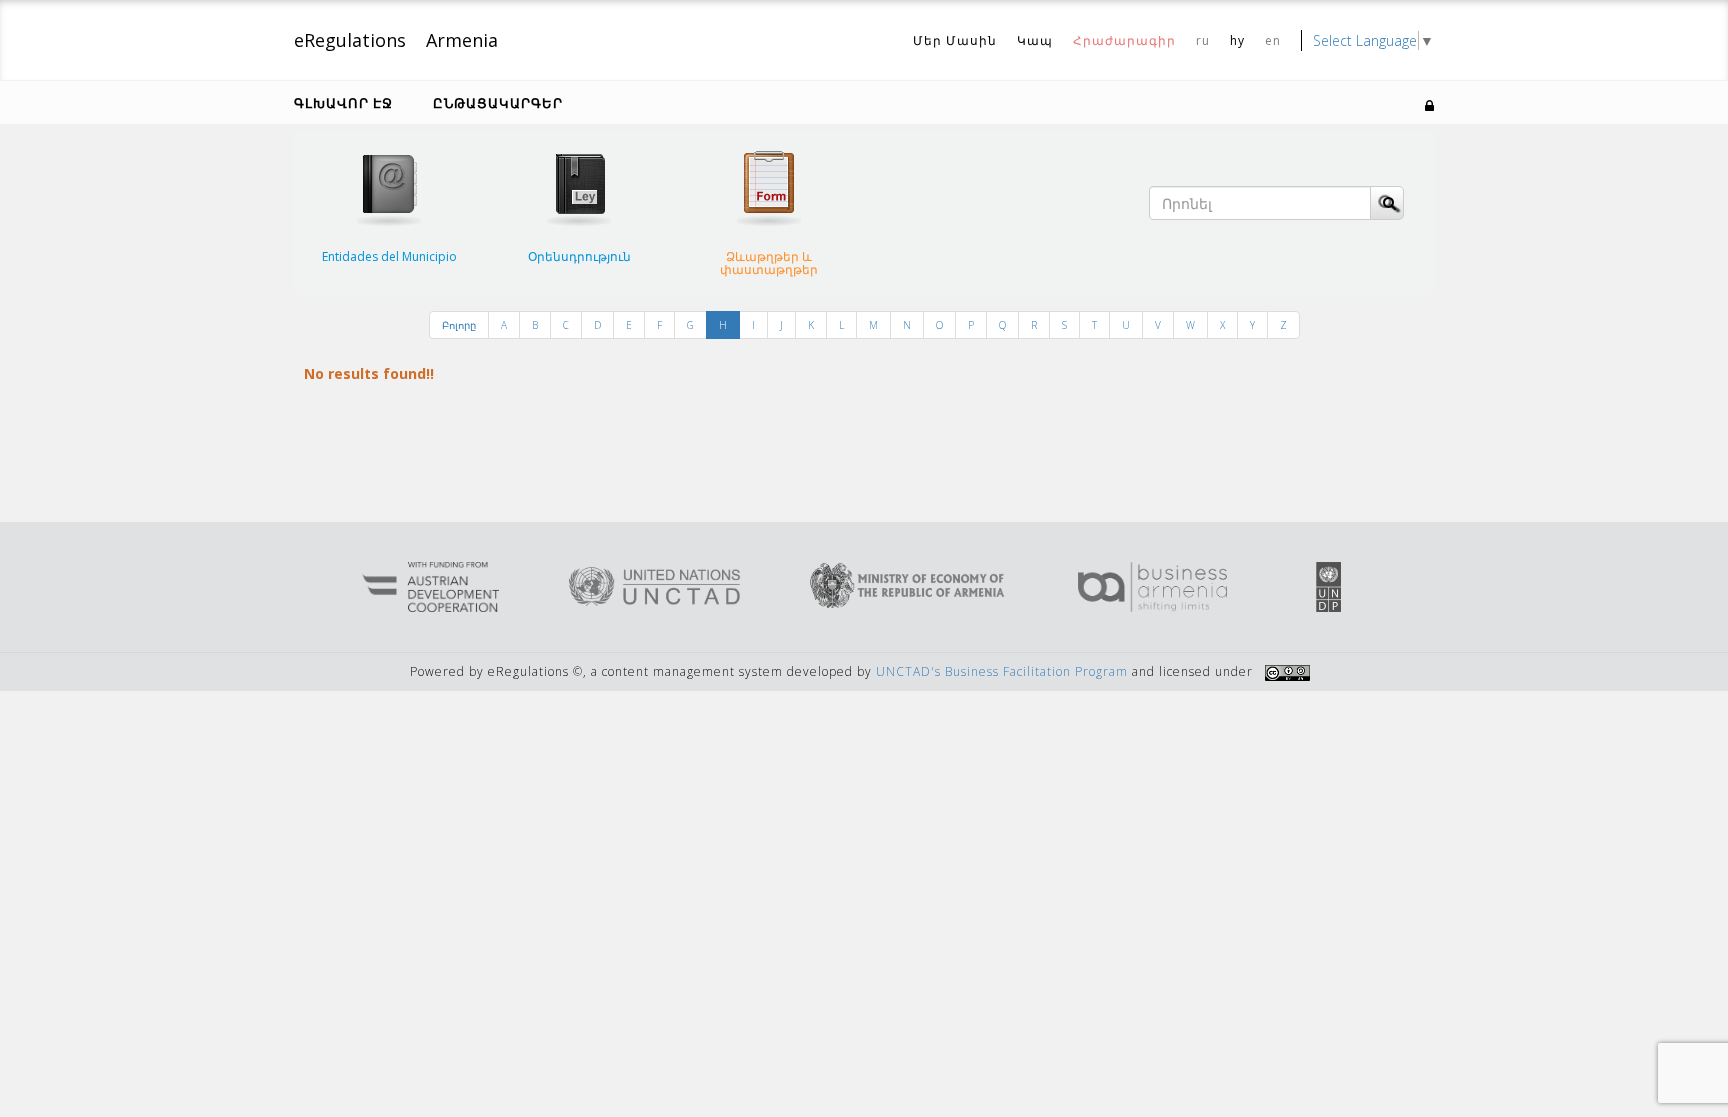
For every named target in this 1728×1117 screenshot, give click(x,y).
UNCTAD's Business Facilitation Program (1002, 671)
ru (1203, 40)
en (1273, 40)
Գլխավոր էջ (343, 103)
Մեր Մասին (955, 40)
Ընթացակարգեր (498, 103)
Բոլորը (459, 325)
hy (1237, 40)
